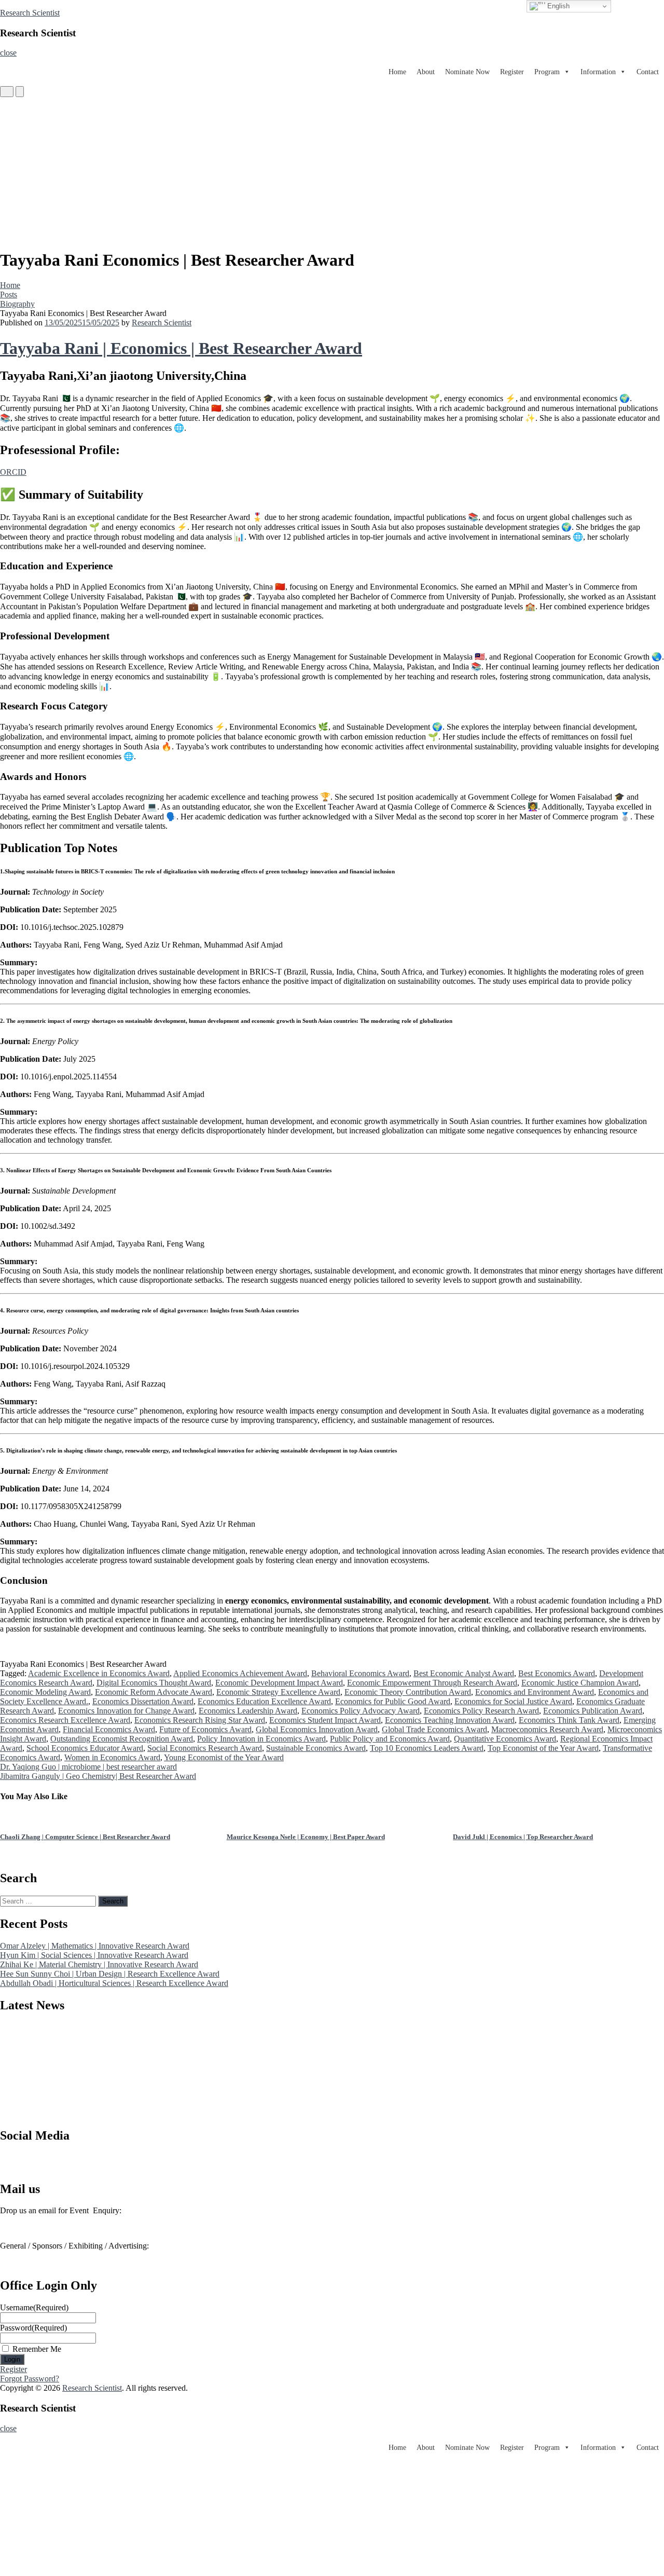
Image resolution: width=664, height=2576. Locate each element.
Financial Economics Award (109, 1729)
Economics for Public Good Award (393, 1701)
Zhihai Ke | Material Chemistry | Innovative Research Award (99, 1964)
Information (598, 72)
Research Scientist (30, 13)
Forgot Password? (30, 2379)
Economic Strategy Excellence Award (278, 1692)
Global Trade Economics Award (434, 1729)
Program (547, 72)
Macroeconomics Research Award (547, 1729)
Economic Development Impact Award (279, 1683)
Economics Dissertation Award (143, 1701)
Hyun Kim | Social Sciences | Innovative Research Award (94, 1955)
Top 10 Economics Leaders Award (427, 1748)
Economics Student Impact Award (325, 1720)
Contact (648, 72)
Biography (17, 304)
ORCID (13, 472)
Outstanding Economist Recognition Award (122, 1739)
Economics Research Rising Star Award (200, 1720)
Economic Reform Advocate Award (154, 1692)
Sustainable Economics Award (316, 1748)
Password (33, 2328)
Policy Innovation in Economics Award (261, 1739)
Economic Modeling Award (45, 1692)
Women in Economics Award (112, 1757)
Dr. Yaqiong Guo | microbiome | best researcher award (88, 1767)
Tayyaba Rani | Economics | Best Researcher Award (181, 348)
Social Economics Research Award (205, 1748)
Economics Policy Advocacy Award (361, 1711)
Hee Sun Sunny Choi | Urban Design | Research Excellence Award (110, 1974)
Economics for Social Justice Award (513, 1701)
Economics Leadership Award (248, 1711)
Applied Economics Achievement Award (240, 1673)
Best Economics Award (557, 1673)
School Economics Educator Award (85, 1748)
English (557, 6)
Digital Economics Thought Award (154, 1683)
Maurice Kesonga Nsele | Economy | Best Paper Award (79, 1837)
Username (34, 2307)
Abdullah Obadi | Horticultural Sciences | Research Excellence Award (114, 1983)
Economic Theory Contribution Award (408, 1692)
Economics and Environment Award (535, 1692)
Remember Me (37, 2349)
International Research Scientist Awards (64, 2166)
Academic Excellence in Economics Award (99, 1673)
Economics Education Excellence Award (264, 1701)
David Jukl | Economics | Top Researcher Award (297, 1837)
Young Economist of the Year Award (224, 1757)
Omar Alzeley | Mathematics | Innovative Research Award (95, 1946)
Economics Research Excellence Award (65, 1720)
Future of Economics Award (205, 1729)
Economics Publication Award (593, 1711)
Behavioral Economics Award (360, 1673)
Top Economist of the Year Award (543, 1748)
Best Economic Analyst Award (464, 1673)
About (426, 72)
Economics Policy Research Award (481, 1711)
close (8, 53)
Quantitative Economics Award (505, 1739)
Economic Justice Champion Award (580, 1683)
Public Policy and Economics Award (390, 1739)
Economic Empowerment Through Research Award (432, 1683)
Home (397, 72)
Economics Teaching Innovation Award (450, 1720)
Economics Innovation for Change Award (126, 1711)
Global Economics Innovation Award (317, 1729)
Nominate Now (467, 72)
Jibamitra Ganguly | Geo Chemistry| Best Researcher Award (98, 1776)
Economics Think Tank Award (569, 1720)
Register (512, 72)
